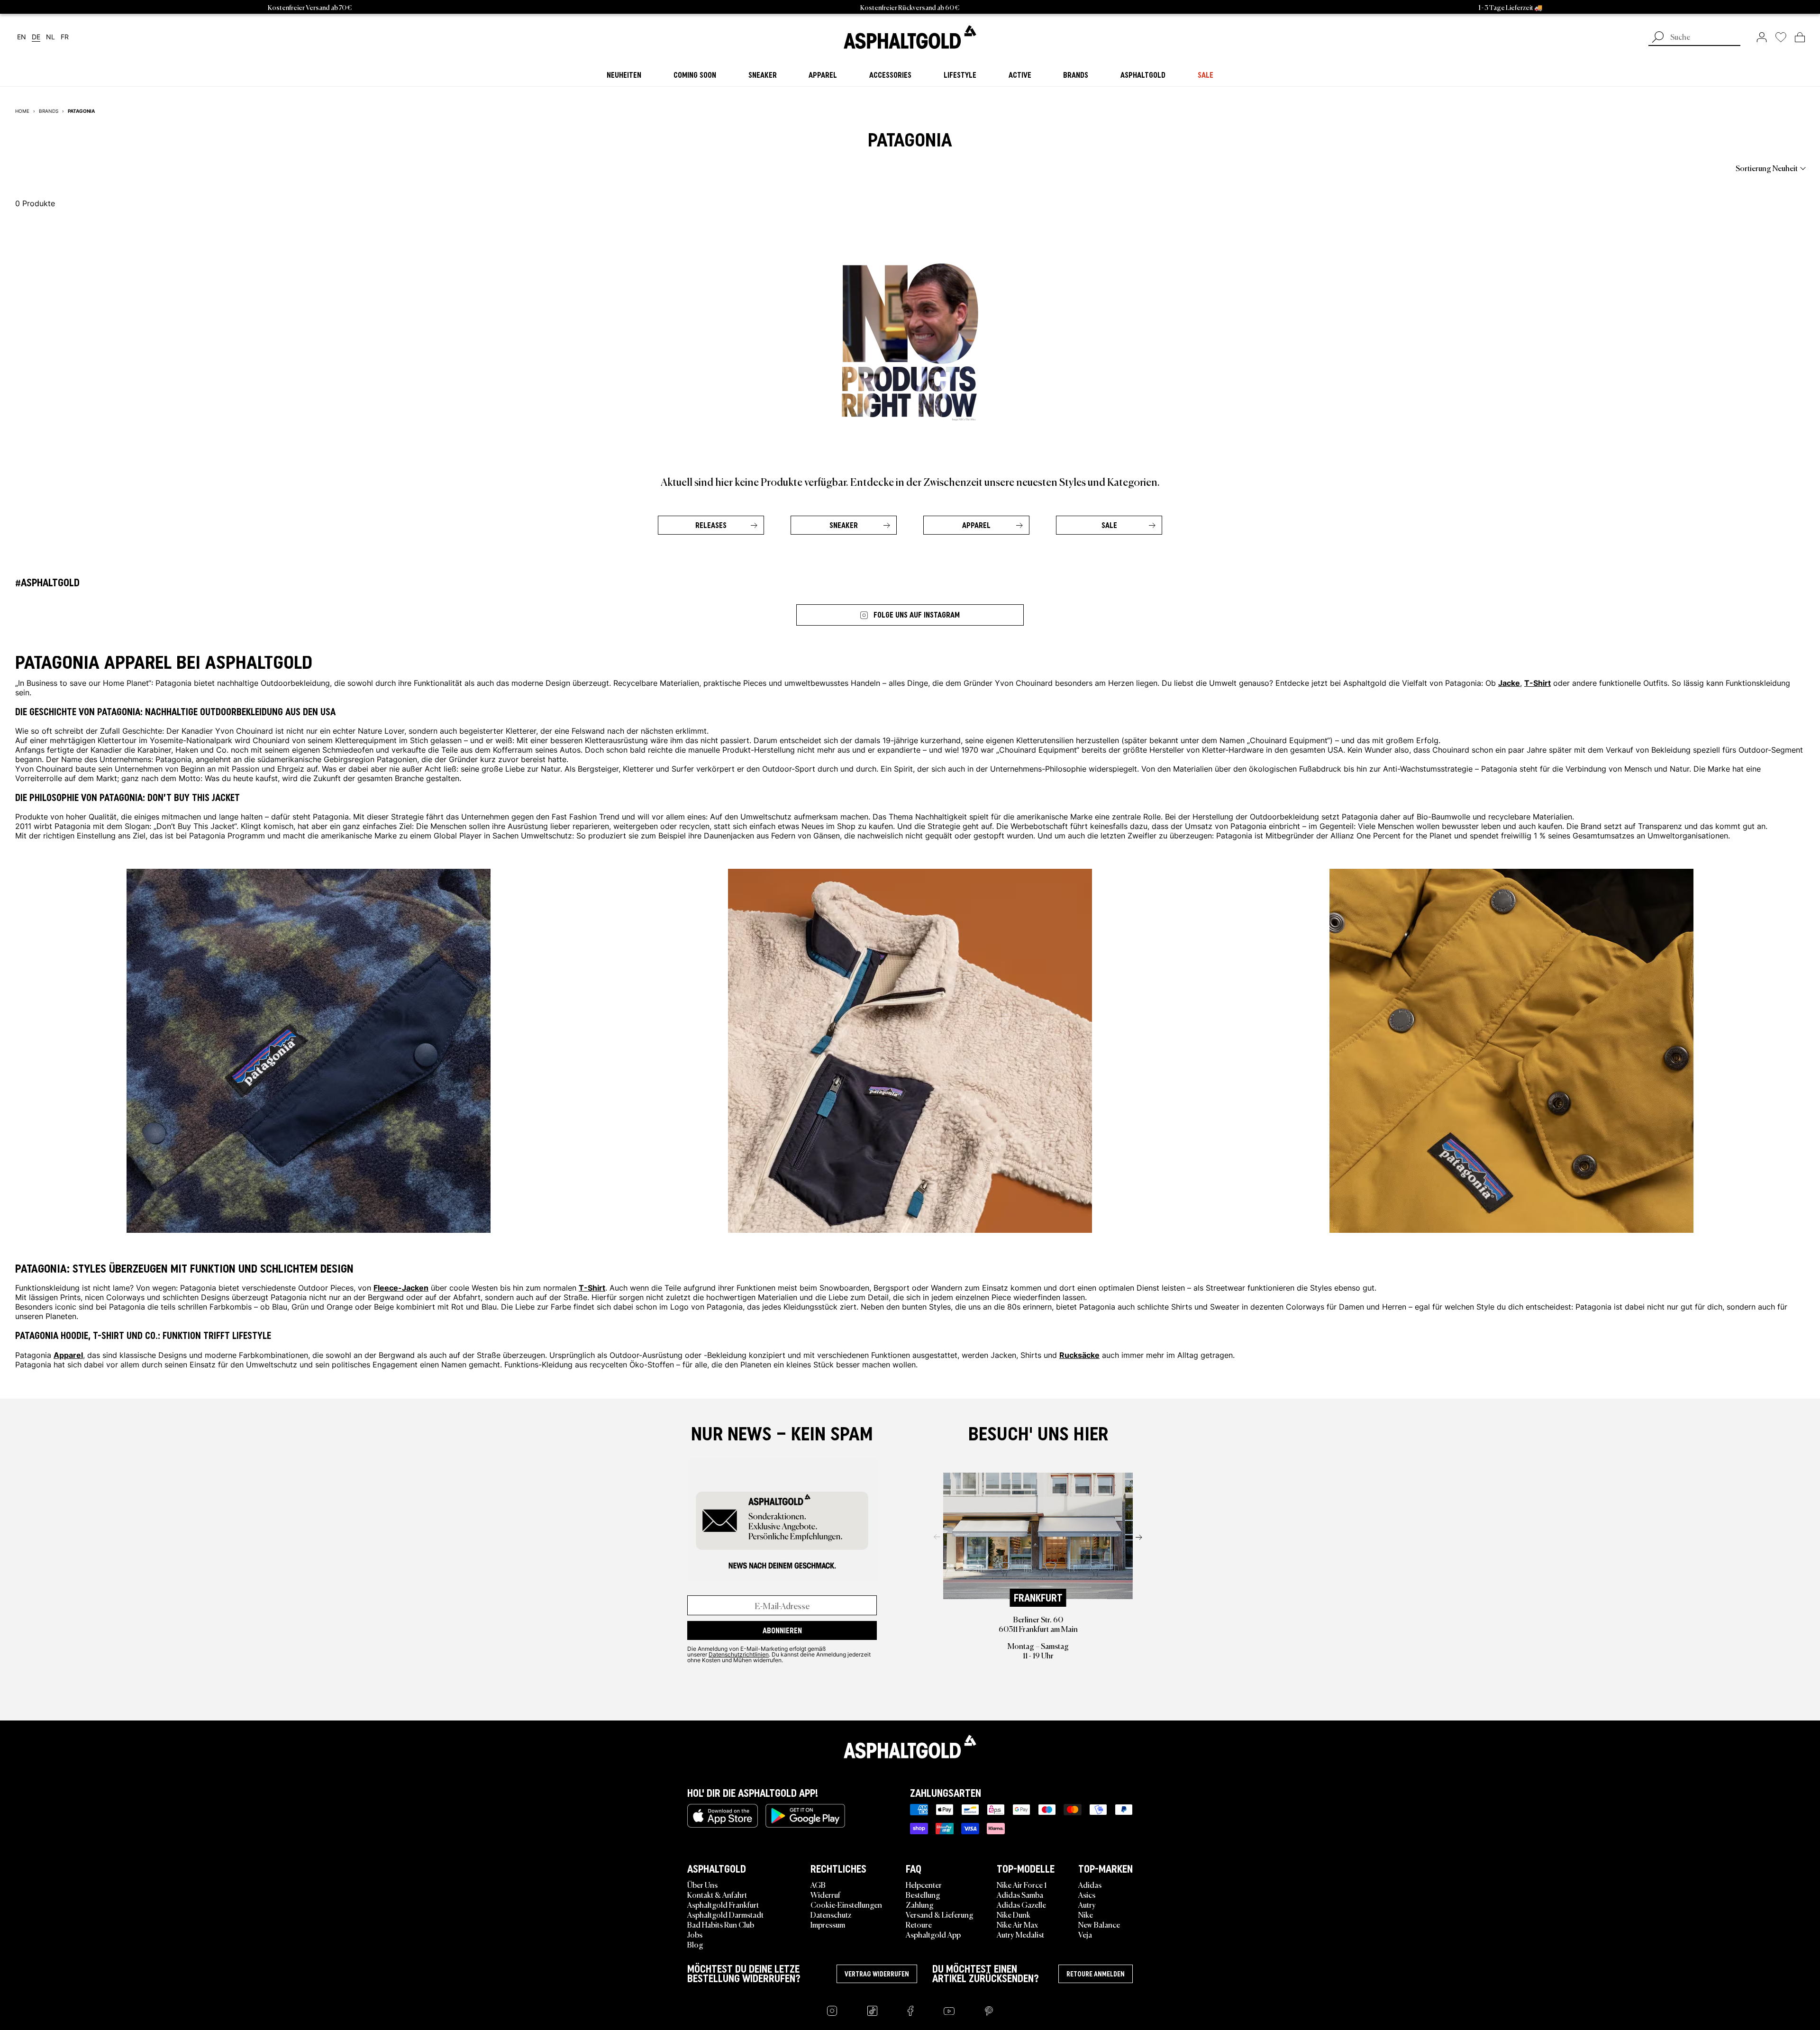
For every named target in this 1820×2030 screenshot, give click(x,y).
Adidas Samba (1020, 1894)
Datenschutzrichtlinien (739, 1654)
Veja (1085, 1934)
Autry (1087, 1904)
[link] (910, 37)
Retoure (919, 1924)
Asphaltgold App (933, 1934)
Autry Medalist (1020, 1934)
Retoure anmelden (1096, 1974)
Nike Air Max (1017, 1924)
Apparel (976, 525)
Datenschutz (831, 1914)
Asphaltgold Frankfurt (723, 1904)
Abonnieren (782, 1630)
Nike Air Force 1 (1022, 1884)
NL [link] (50, 37)
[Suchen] (1658, 38)
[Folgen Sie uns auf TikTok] (872, 2011)
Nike (1086, 1914)
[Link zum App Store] (723, 1816)
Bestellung (923, 1894)
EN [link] (22, 37)
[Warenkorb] (1800, 37)
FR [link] (65, 37)
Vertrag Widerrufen (877, 1974)
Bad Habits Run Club (721, 1924)
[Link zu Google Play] (805, 1816)
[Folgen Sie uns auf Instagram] (832, 2011)
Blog (695, 1944)
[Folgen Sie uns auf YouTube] (949, 2011)
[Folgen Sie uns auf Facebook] (910, 2011)
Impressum (828, 1924)
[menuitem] (67, 168)
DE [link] (36, 37)
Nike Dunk (1014, 1914)
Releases (711, 525)
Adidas (1090, 1884)
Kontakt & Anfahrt (717, 1894)
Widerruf (825, 1894)
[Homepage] (910, 1747)
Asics (1087, 1894)
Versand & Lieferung (940, 1914)
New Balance (1099, 1924)
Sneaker (844, 525)
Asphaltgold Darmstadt (725, 1914)
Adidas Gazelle (1021, 1904)
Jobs (695, 1934)
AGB (818, 1884)
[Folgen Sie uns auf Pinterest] (989, 2011)
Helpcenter (924, 1884)
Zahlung (920, 1904)
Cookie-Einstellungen (846, 1904)
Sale (1109, 525)
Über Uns (702, 1884)
